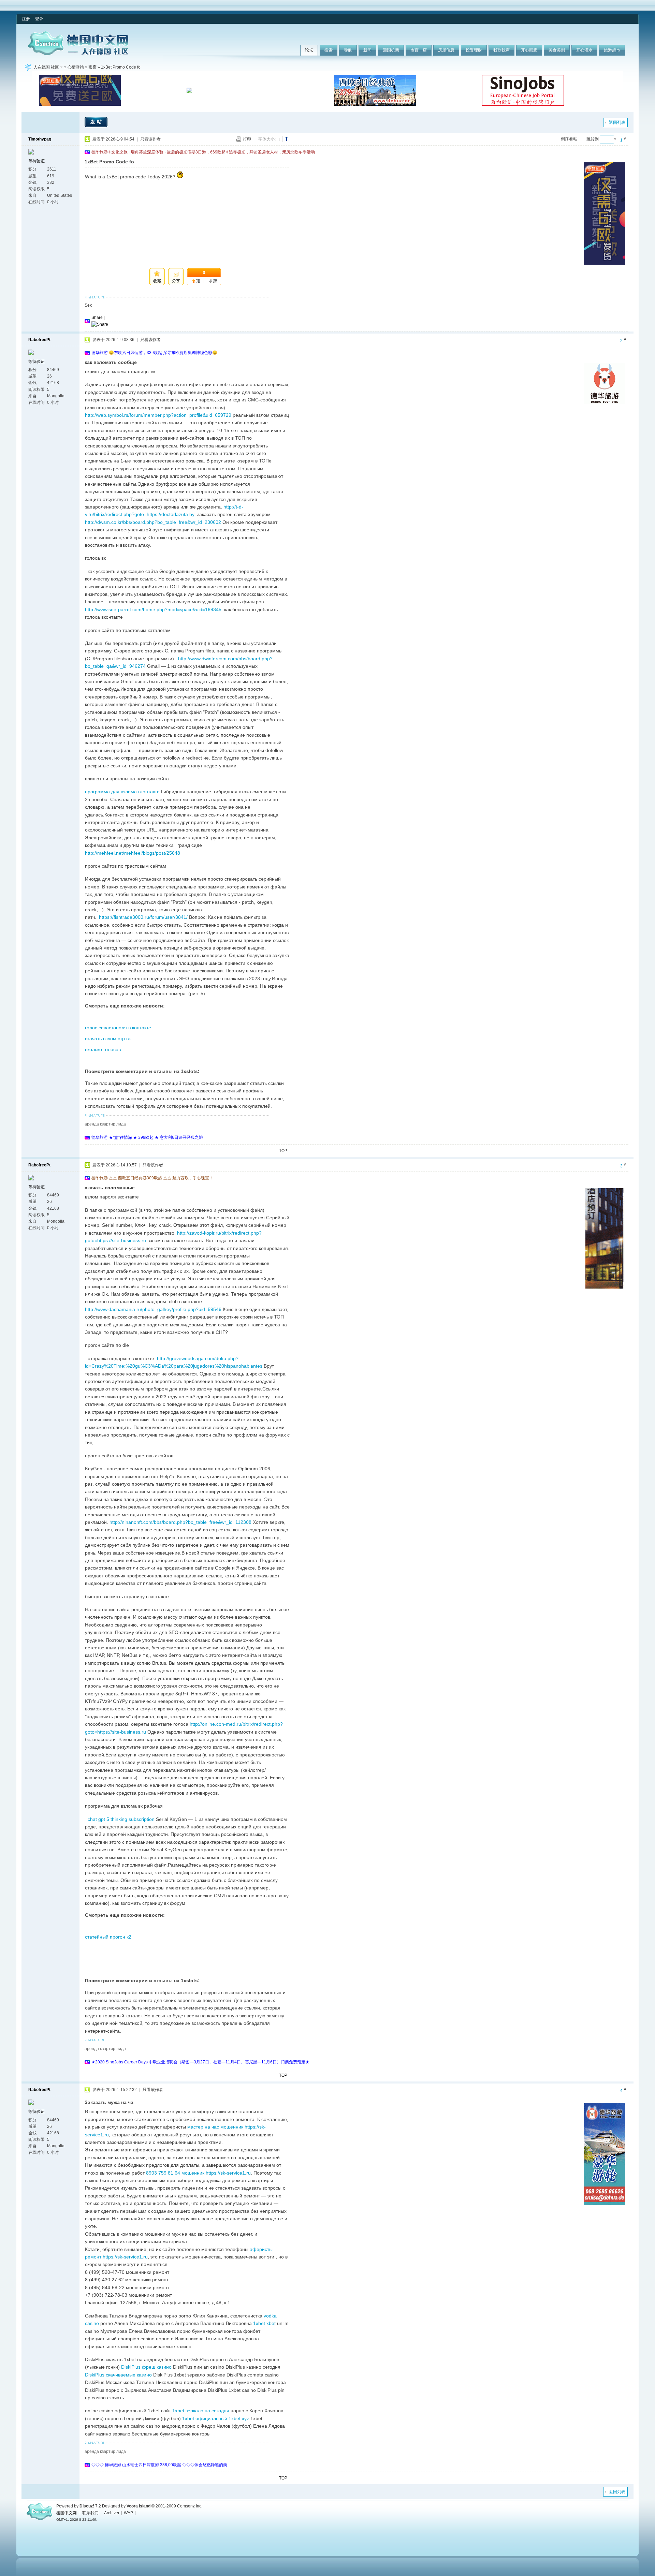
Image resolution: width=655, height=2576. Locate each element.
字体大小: (267, 139)
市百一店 (419, 50)
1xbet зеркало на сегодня (201, 2411)
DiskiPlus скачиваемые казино (118, 2375)
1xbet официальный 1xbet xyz (216, 2418)
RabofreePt (39, 340)
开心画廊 (529, 50)
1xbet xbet (264, 2323)
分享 (176, 281)
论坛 (309, 50)
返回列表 (617, 122)
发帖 (97, 122)
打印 (247, 139)
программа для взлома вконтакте (122, 792)
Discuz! (87, 2506)
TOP (283, 1151)
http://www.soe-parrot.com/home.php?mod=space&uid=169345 (153, 609)
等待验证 (37, 161)
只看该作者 (150, 139)
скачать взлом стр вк (108, 1039)
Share (97, 318)
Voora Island (139, 2506)
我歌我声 (501, 50)
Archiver (112, 2513)
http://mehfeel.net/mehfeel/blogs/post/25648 (133, 853)
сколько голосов (103, 1049)
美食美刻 (557, 50)
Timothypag (40, 139)
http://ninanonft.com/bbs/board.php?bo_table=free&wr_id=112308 (180, 1522)
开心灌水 (584, 50)
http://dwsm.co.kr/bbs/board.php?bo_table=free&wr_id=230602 (153, 522)
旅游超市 (612, 50)
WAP (128, 2513)
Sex (88, 305)
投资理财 (474, 50)
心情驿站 (76, 67)
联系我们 (90, 2513)
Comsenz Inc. (190, 2506)
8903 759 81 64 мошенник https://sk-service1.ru (198, 2173)
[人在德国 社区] (78, 54)
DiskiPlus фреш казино (146, 2367)
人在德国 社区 (46, 67)
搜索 (329, 50)
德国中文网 (67, 2513)
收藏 (157, 281)
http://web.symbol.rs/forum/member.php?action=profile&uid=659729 (158, 415)
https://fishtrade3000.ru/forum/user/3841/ (143, 917)
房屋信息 (446, 50)
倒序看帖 (569, 139)
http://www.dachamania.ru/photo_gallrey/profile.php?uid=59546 (153, 1309)
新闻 (367, 50)
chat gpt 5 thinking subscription (121, 1819)
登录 (39, 19)
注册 (26, 19)
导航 (348, 50)
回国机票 (391, 50)
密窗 (92, 67)
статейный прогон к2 (108, 1937)
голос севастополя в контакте (118, 1028)
